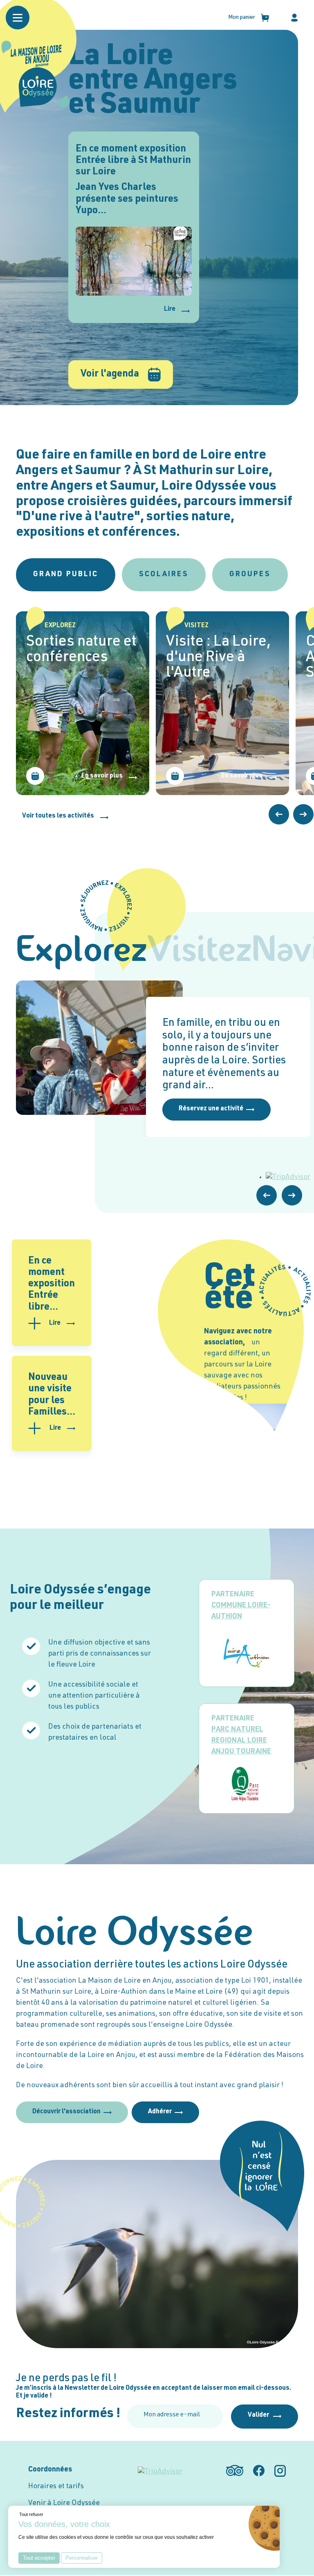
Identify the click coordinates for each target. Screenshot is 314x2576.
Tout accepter (39, 2558)
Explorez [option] (82, 952)
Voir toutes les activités (58, 816)
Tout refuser (31, 2514)
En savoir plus (102, 776)
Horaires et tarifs (56, 2487)
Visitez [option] (200, 952)
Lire (170, 310)
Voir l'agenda (110, 374)
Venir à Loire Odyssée (64, 2503)
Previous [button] (279, 814)
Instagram (280, 2471)
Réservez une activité (211, 1109)
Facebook (259, 2471)
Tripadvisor (235, 2471)
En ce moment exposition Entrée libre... (52, 1285)
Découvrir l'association (66, 2112)
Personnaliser (82, 2558)
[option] (83, 703)
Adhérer (160, 2112)
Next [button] (303, 814)
